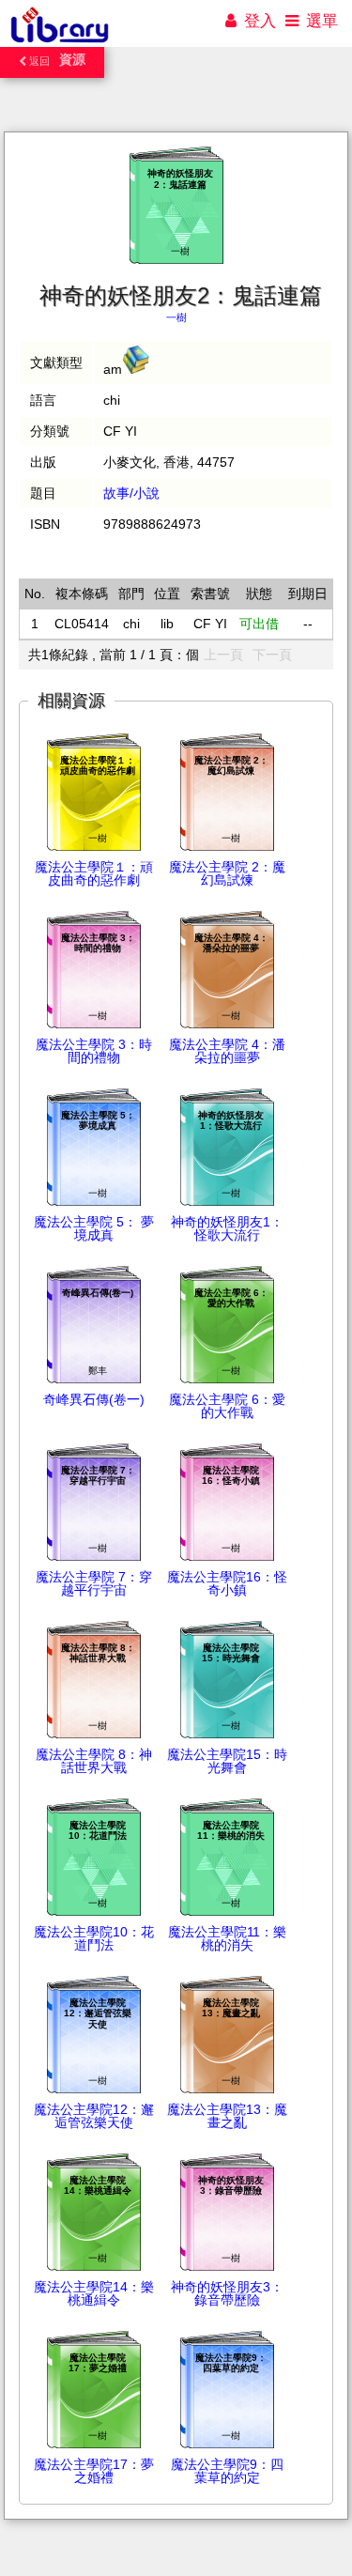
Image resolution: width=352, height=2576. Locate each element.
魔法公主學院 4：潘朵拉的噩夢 (227, 1051)
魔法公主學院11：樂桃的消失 (227, 1938)
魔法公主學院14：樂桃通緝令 (94, 2293)
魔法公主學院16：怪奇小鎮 (227, 1583)
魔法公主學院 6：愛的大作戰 (227, 1406)
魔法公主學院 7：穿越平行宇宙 (94, 1583)
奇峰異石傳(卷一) (94, 1399)
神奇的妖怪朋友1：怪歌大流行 (227, 1228)
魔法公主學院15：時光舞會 (227, 1761)
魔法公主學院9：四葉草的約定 (227, 2471)
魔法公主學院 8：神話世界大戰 (94, 1761)
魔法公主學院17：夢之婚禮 (94, 2471)
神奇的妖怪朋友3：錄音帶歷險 (227, 2293)
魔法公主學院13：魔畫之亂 (227, 2116)
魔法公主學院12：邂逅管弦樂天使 (94, 2116)
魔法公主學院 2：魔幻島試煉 (227, 873)
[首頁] (59, 42)
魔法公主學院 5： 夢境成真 (94, 1228)
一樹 (176, 317)
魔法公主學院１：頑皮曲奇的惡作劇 (94, 873)
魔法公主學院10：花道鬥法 (94, 1938)
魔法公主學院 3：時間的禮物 (94, 1051)
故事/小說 (131, 493)
